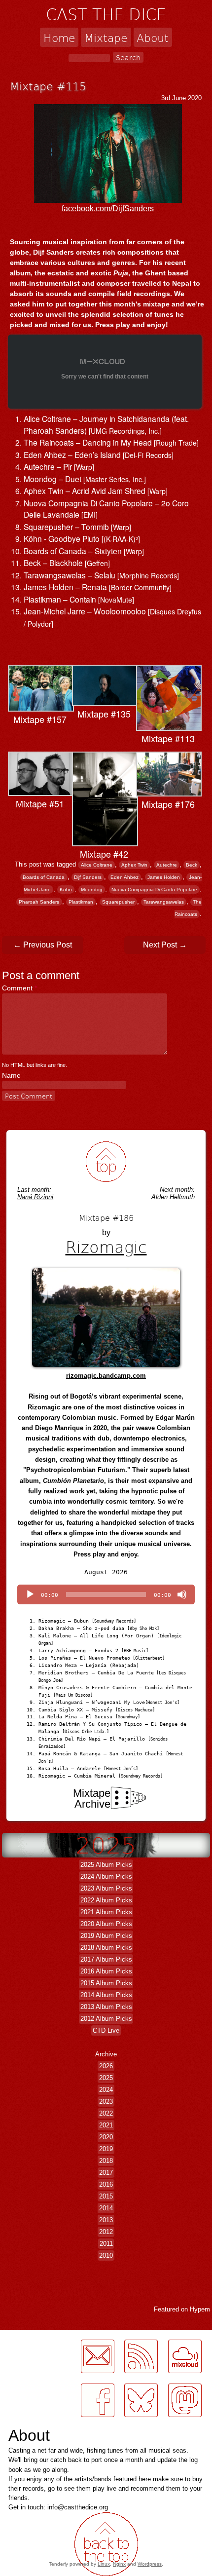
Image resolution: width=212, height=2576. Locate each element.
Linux (104, 2564)
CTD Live (106, 2030)
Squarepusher (118, 902)
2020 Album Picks (106, 1924)
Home (59, 37)
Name (11, 1075)
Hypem (200, 2309)
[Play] (30, 1594)
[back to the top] (106, 1162)
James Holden (164, 877)
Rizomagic (106, 1247)
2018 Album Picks (106, 1948)
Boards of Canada (44, 877)
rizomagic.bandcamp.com (106, 1376)
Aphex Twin (134, 865)
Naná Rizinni (35, 1197)
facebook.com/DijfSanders (108, 208)
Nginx (119, 2564)
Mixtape (106, 37)
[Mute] (182, 1594)
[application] (106, 1594)
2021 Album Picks (106, 1912)
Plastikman (81, 902)
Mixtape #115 (48, 86)
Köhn (66, 890)
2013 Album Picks (106, 2007)
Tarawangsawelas (164, 902)
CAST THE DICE (106, 14)
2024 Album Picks (106, 1876)
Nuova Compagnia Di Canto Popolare (154, 890)
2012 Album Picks (106, 2019)
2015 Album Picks (106, 1983)
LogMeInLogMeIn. (32, 2335)
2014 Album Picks (106, 1995)
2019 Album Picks (106, 1936)
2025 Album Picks (106, 1865)
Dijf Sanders (88, 877)
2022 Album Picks (106, 1900)
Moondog (92, 890)
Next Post (165, 945)
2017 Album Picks (106, 1959)
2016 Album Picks (106, 1971)
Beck (192, 865)
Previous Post (43, 945)
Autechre (167, 865)
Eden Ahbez (124, 877)
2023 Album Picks (106, 1888)
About (153, 37)
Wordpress (150, 2564)
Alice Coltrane (97, 865)
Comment (19, 988)
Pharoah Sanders (39, 902)
